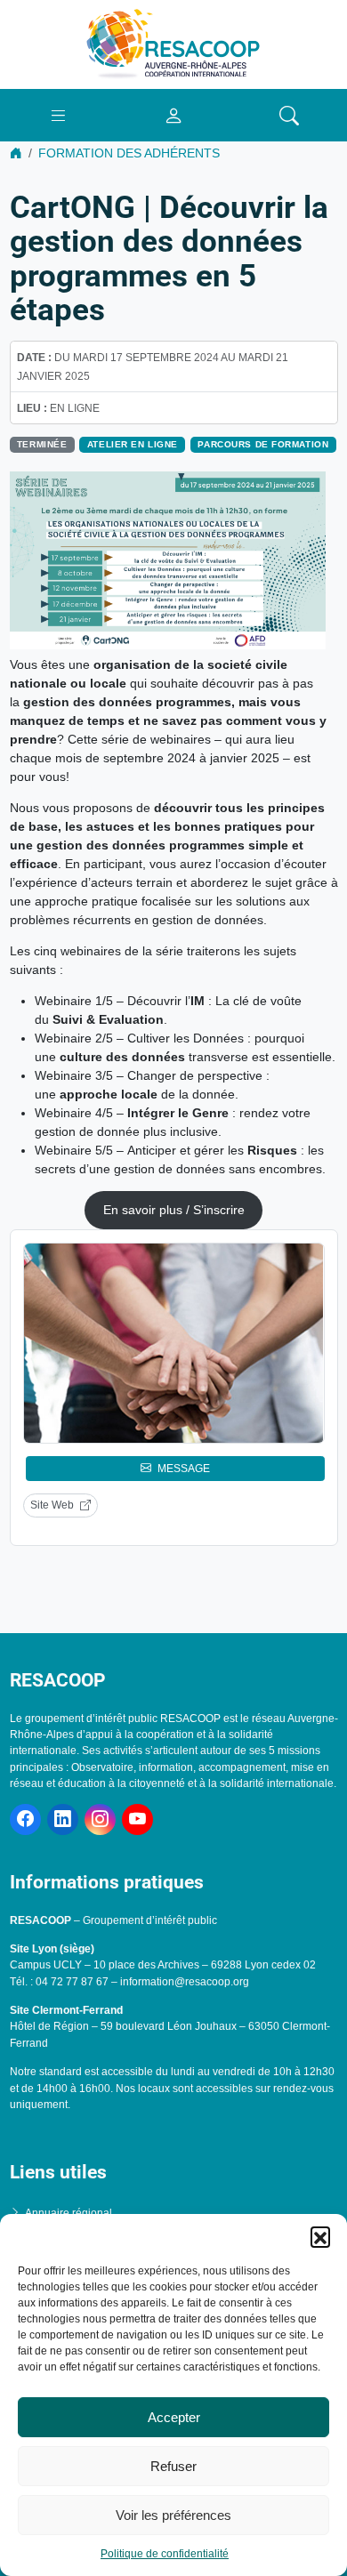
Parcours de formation (263, 444)
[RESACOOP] (173, 44)
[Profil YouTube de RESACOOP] (137, 1819)
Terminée (42, 444)
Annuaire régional (69, 2213)
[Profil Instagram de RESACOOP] (100, 1819)
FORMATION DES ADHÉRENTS (129, 153)
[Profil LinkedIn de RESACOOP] (63, 1819)
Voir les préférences (173, 2515)
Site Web (52, 1505)
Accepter (174, 2417)
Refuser (173, 2466)
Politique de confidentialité (165, 2554)
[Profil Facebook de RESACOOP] (25, 1819)
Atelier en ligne (133, 444)
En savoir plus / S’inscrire (174, 1210)
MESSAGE (184, 1469)
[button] (320, 2236)
